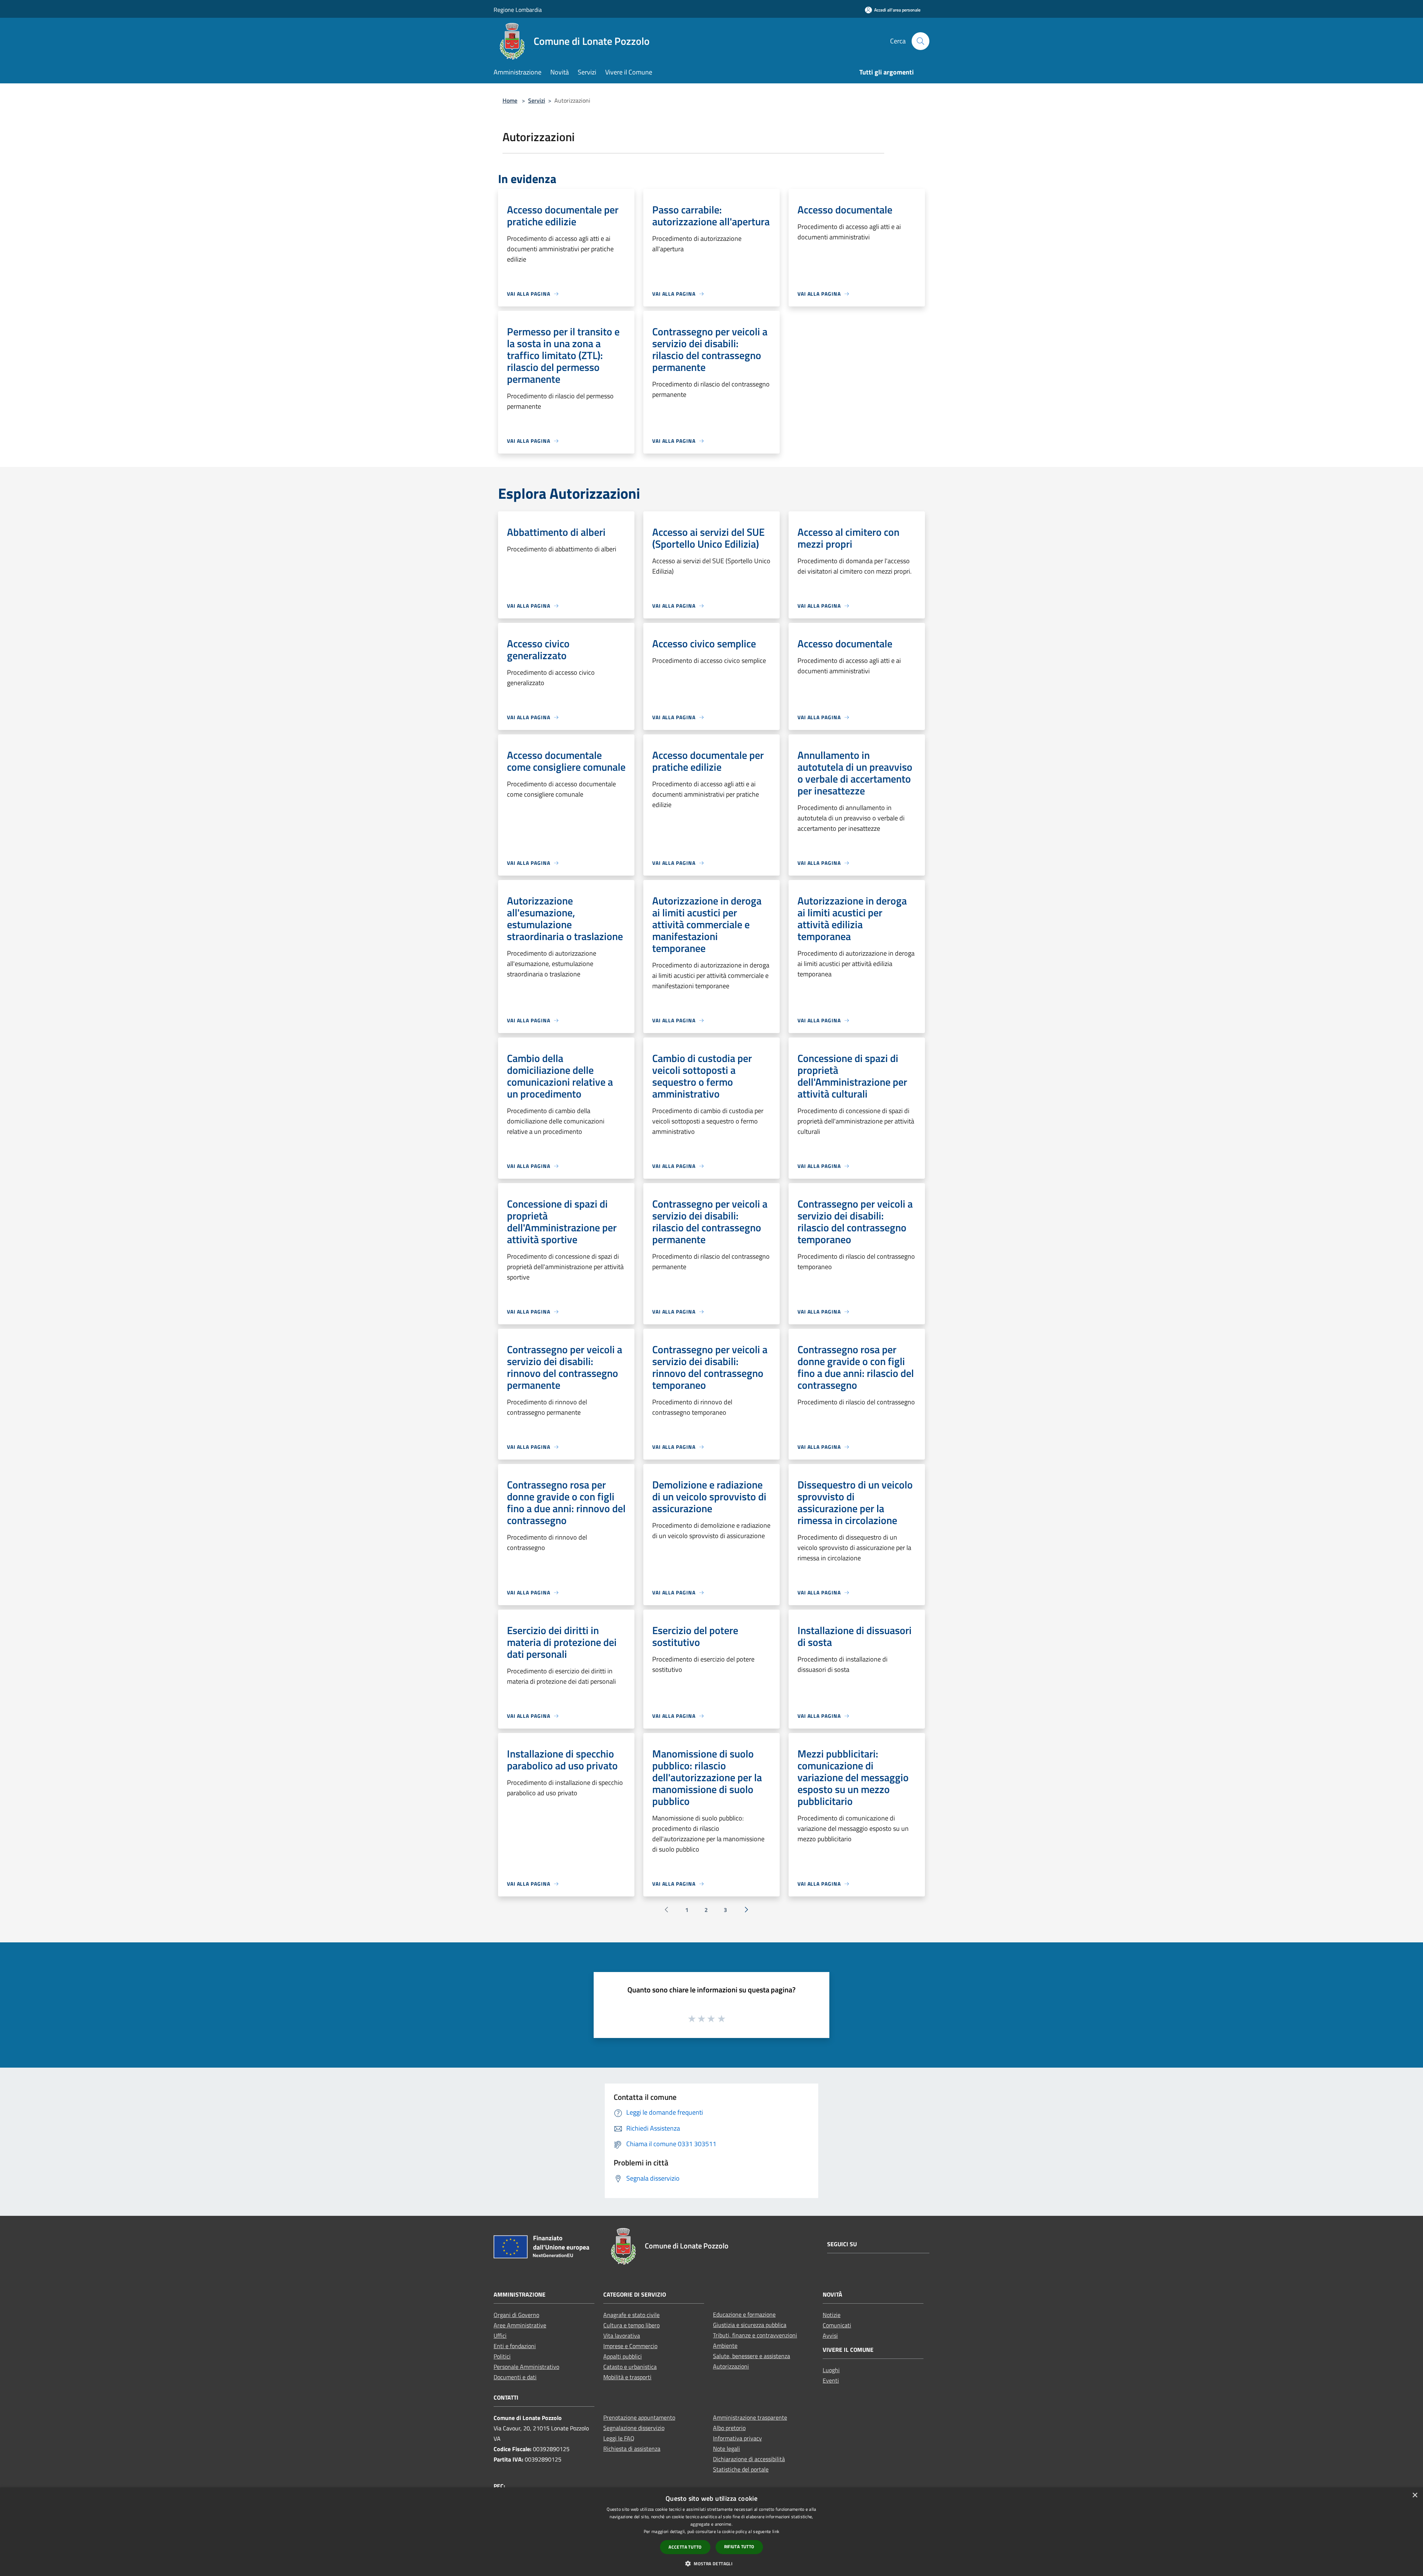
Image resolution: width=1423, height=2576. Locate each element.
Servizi (537, 100)
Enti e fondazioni (515, 2346)
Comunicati (837, 2325)
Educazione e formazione (744, 2314)
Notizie (832, 2315)
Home (510, 100)
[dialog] (711, 2532)
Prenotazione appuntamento (639, 2417)
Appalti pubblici (623, 2356)
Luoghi (831, 2370)
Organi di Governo (516, 2315)
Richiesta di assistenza (632, 2449)
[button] (711, 2563)
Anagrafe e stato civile (631, 2315)
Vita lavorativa (622, 2336)
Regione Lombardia (518, 10)
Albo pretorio (729, 2428)
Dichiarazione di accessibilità (749, 2459)
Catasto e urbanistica (630, 2367)
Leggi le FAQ (619, 2438)
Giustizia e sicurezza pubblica (750, 2325)
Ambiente (725, 2346)
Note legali (727, 2449)
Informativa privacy (737, 2438)
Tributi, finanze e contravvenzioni (755, 2335)
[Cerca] (921, 41)
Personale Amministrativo (526, 2367)
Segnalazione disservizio (634, 2428)
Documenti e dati (515, 2377)
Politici (502, 2356)
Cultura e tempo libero (631, 2325)
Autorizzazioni (731, 2366)
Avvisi (830, 2336)
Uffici (500, 2336)
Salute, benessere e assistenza (752, 2356)
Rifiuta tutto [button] (739, 2547)
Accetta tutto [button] (685, 2547)
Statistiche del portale (741, 2469)
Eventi (831, 2380)
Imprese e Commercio (630, 2346)
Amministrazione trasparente (750, 2417)
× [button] (1415, 2495)
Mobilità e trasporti (627, 2377)
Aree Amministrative (520, 2325)
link (776, 2531)
